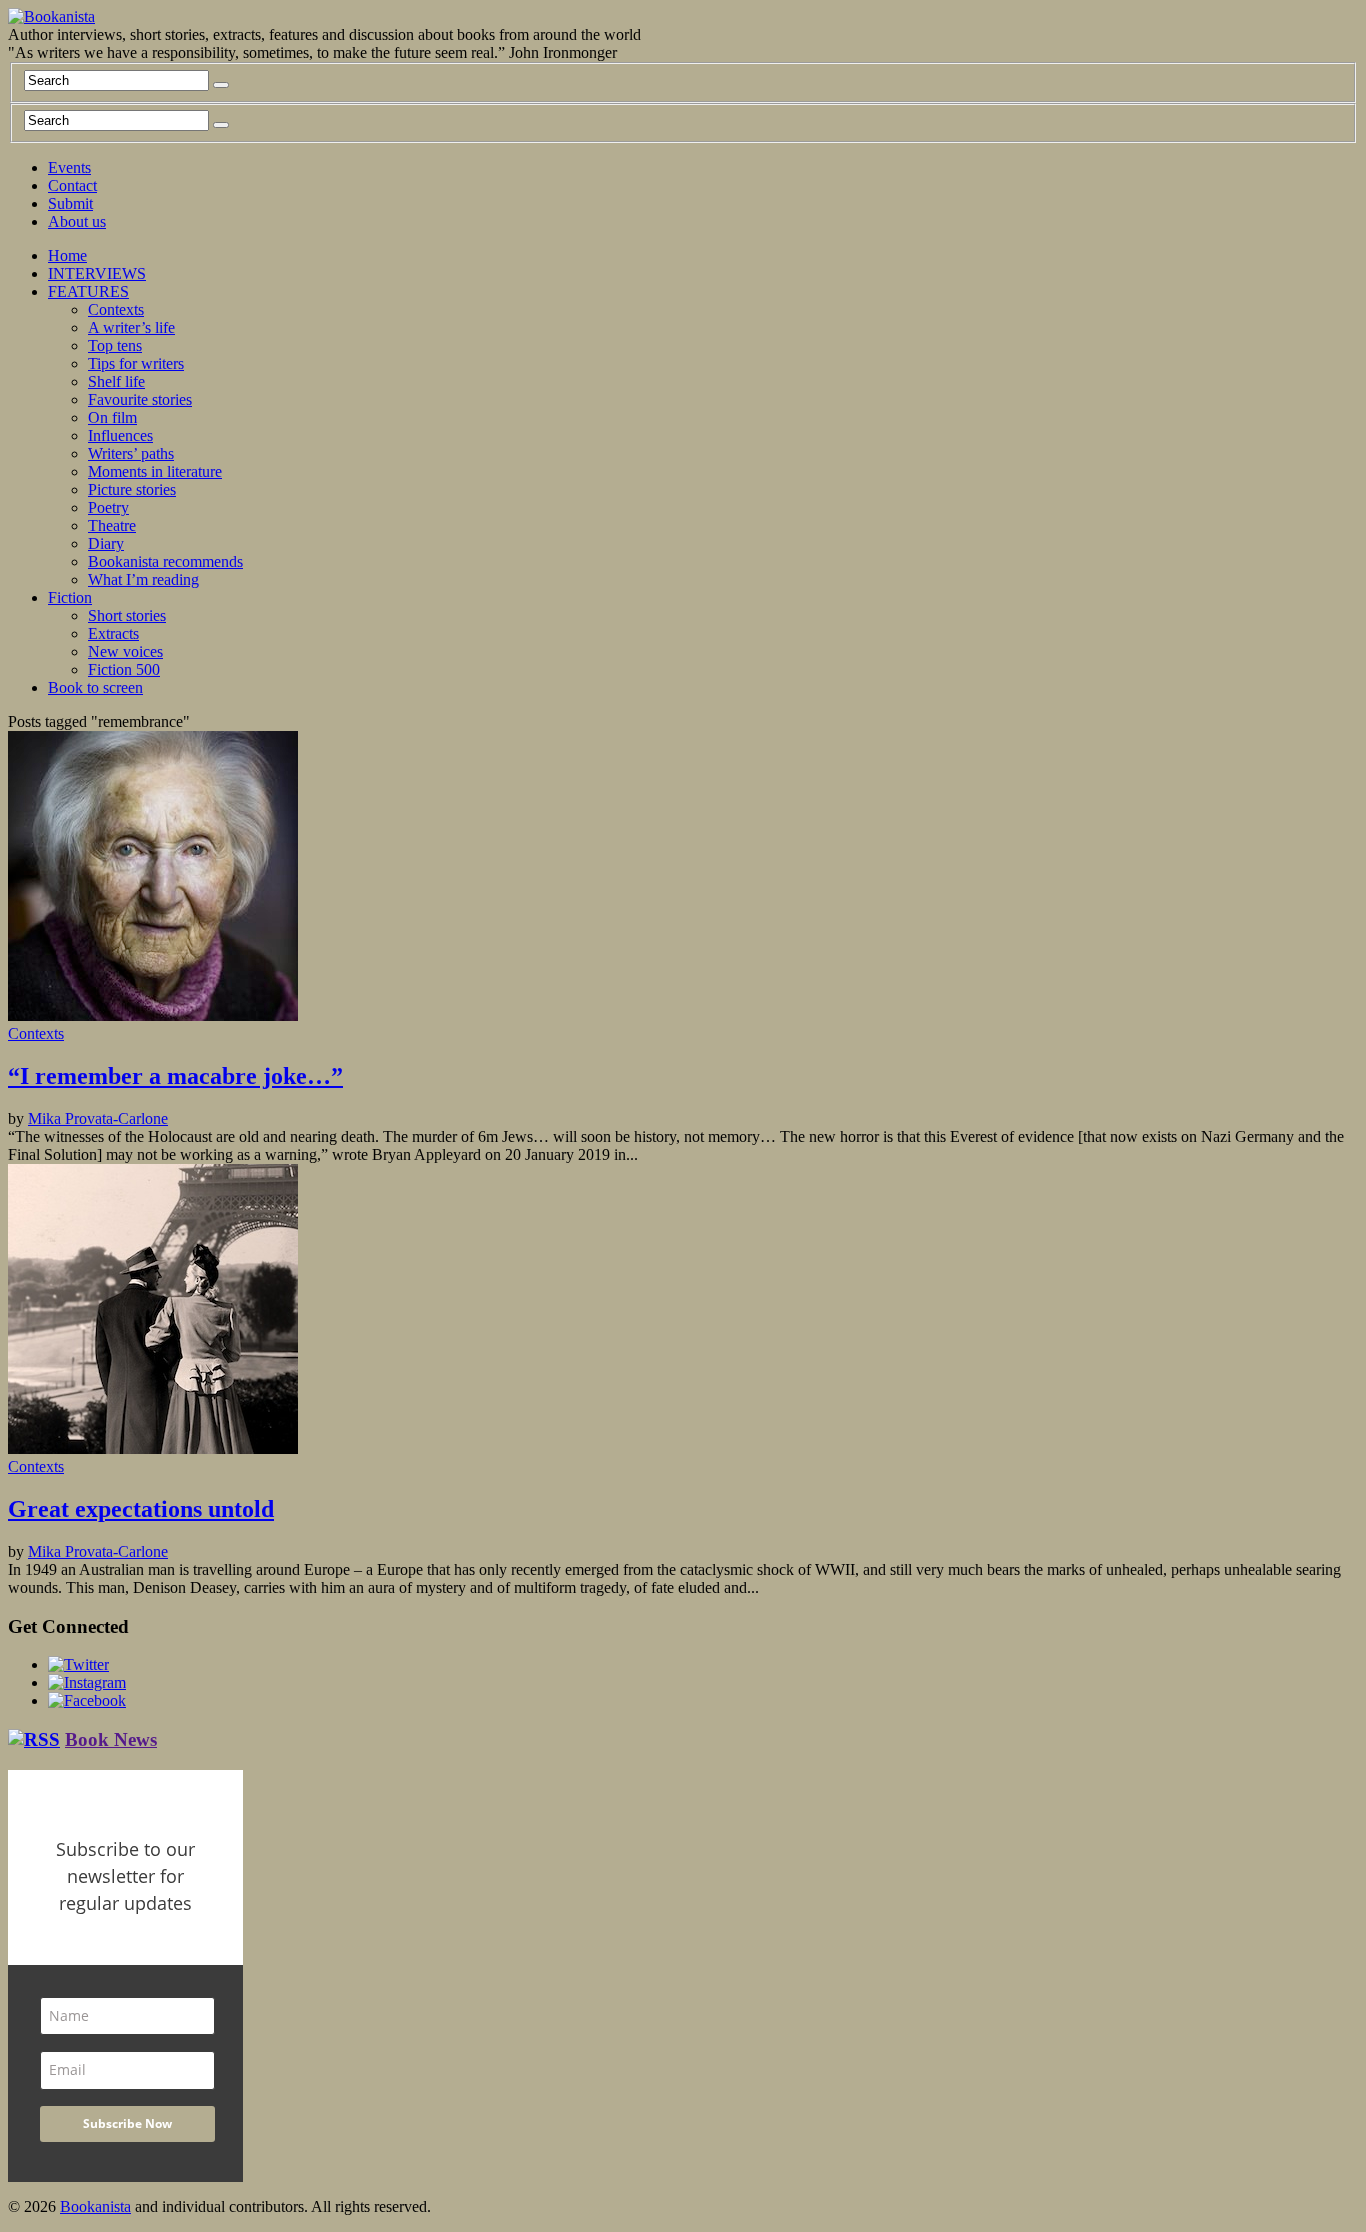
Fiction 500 (124, 669)
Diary (106, 543)
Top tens (115, 345)
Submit (70, 203)
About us (77, 221)
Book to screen (95, 687)
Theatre (112, 525)
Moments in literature (155, 471)
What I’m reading (143, 579)
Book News (111, 1739)
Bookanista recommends (165, 561)
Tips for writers (136, 363)
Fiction (70, 597)
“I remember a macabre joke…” (175, 1076)
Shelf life (116, 381)
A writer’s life (131, 327)
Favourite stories (140, 399)
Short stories (127, 615)
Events (69, 167)
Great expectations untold (141, 1509)
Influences (120, 435)
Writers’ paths (131, 453)
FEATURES (88, 291)
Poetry (108, 507)
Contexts (116, 309)
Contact (72, 185)
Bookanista (95, 2206)
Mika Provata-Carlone (98, 1118)
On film (112, 417)
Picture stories (132, 489)
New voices (125, 651)
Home (67, 255)
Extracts (113, 633)
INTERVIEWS (97, 273)
